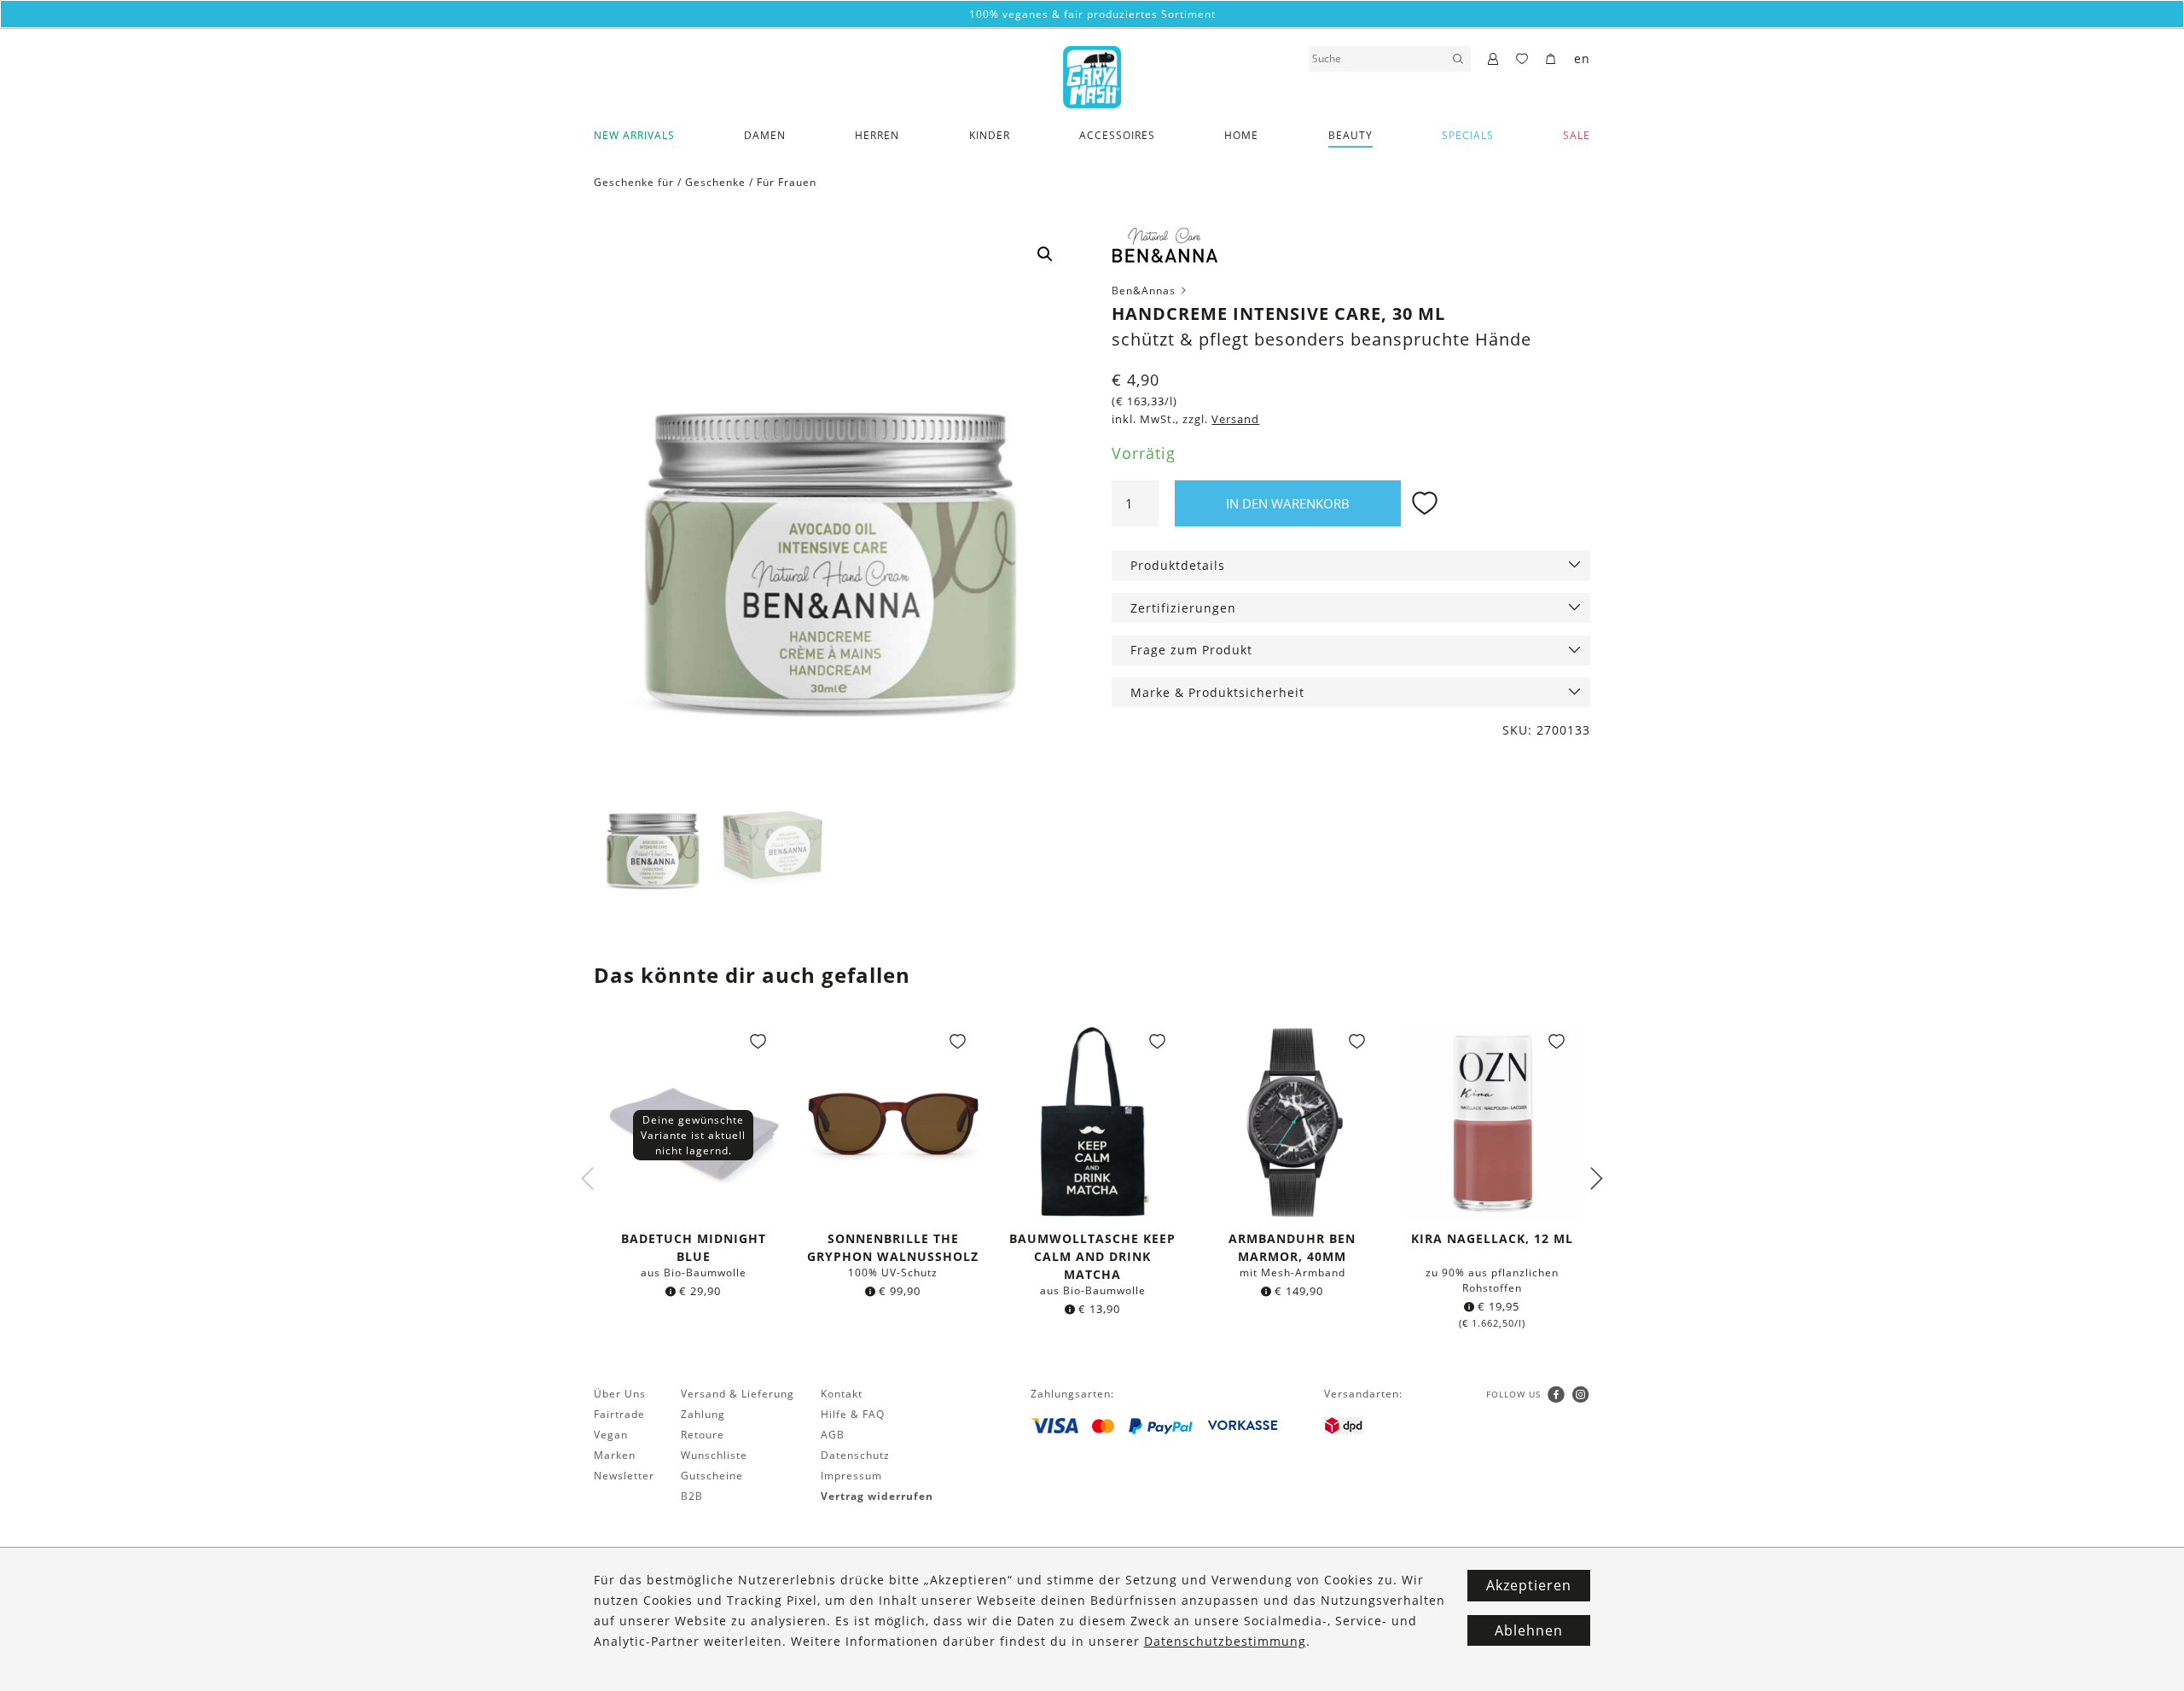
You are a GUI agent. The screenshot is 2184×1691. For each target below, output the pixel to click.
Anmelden (1092, 1029)
